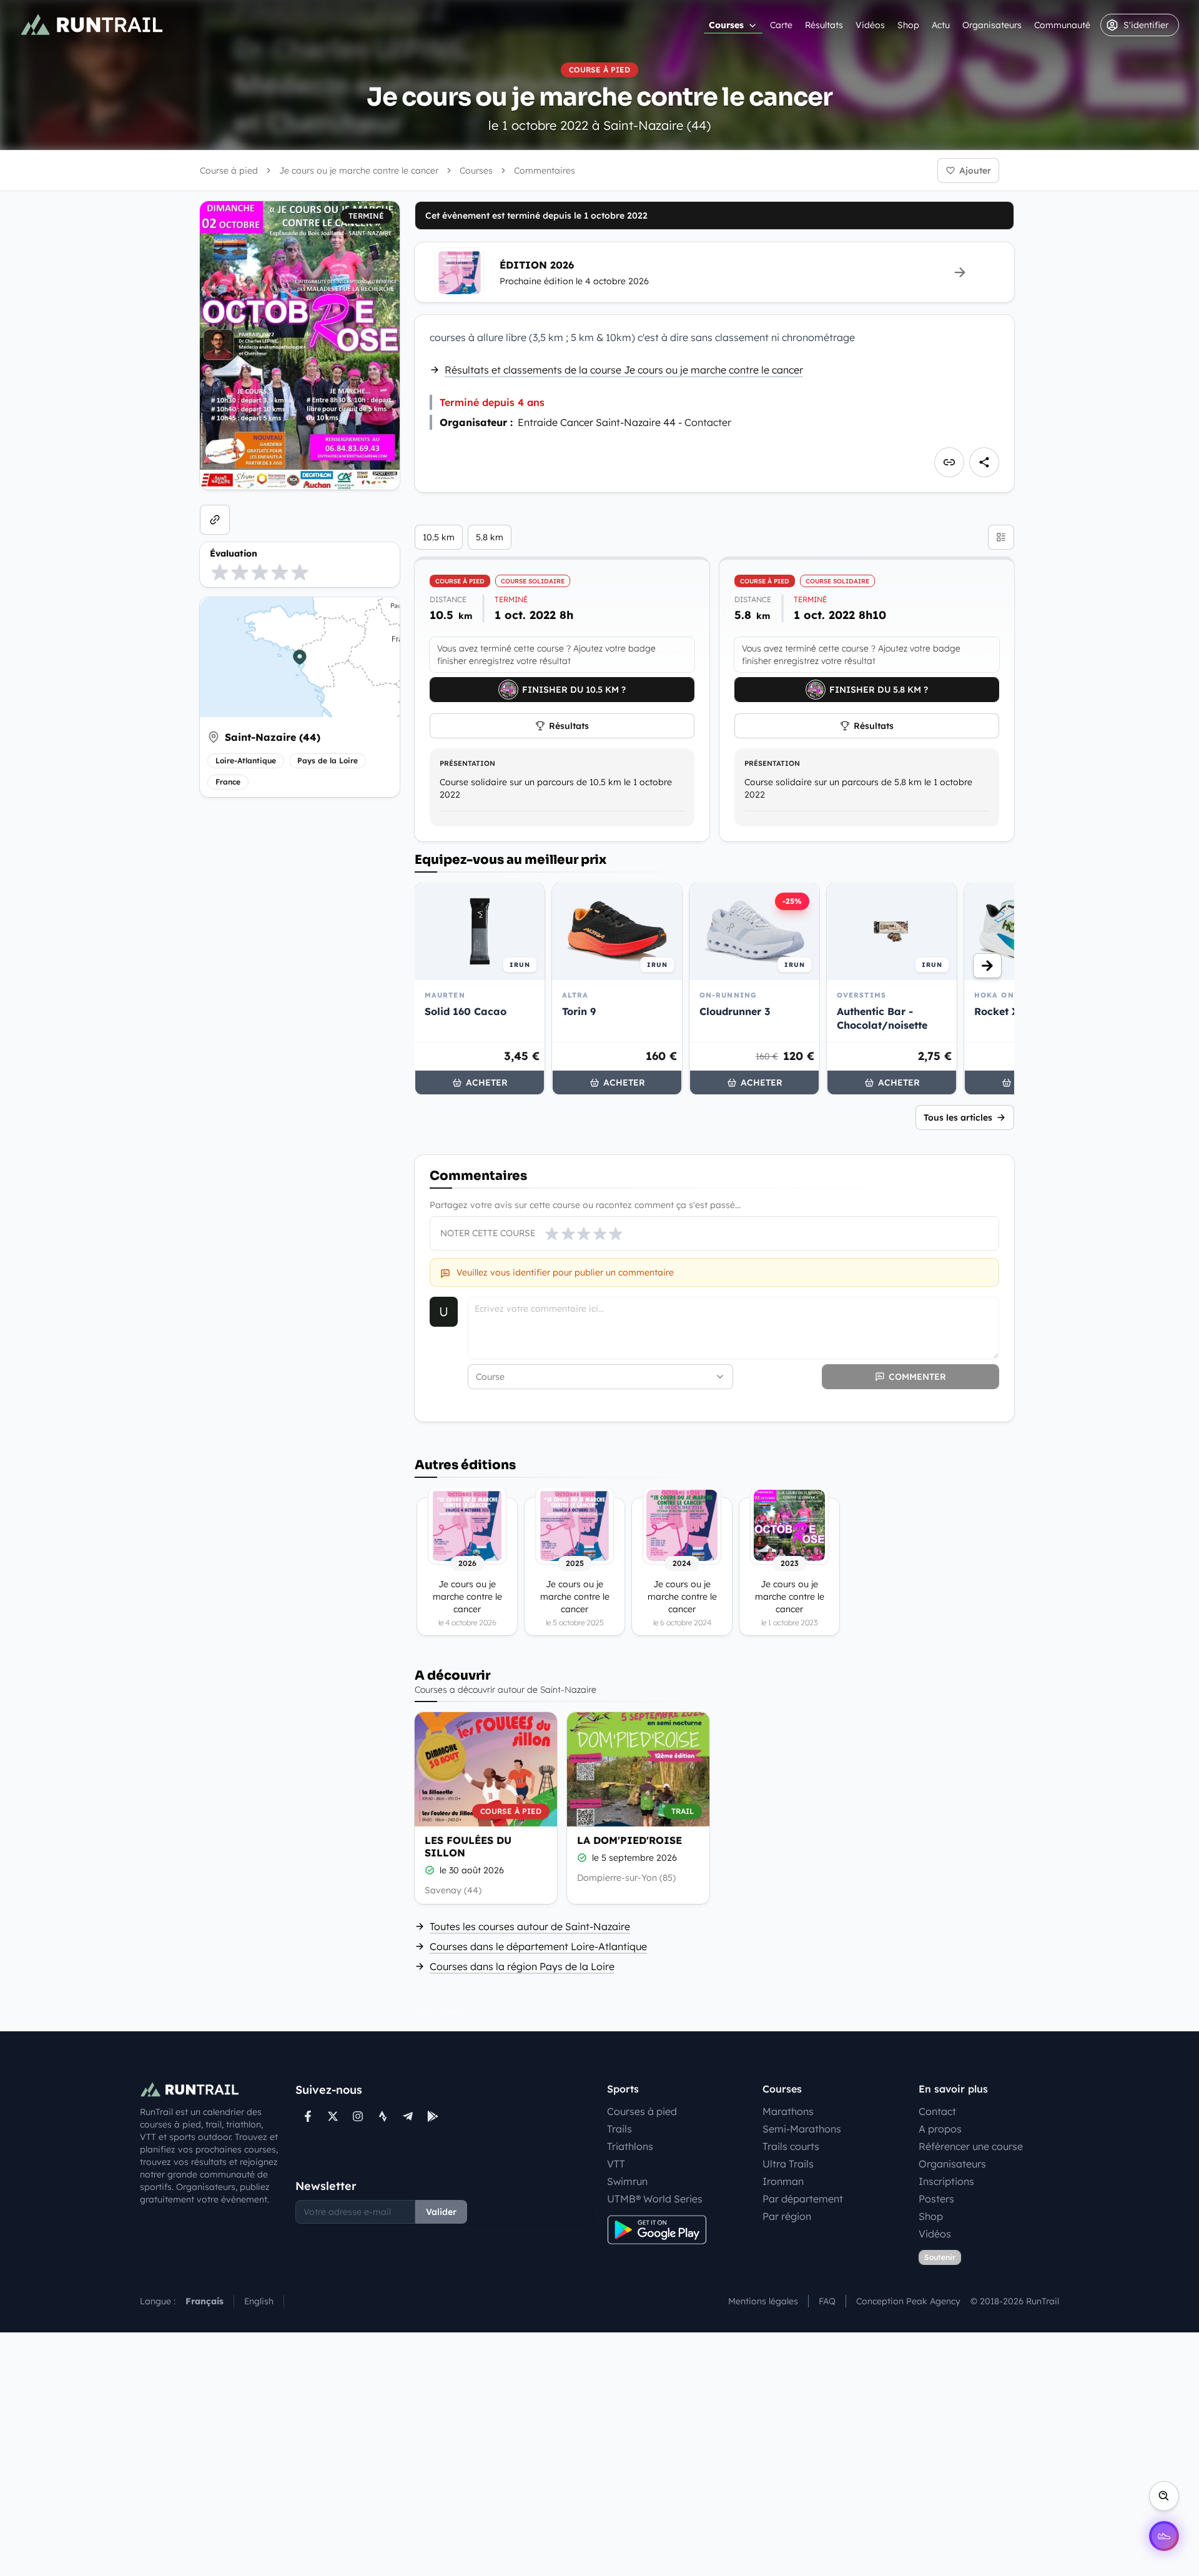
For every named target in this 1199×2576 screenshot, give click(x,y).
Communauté (1062, 25)
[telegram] (408, 2116)
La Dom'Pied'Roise (629, 1840)
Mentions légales (763, 2301)
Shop (908, 25)
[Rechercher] (1164, 2496)
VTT (616, 2164)
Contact (937, 2111)
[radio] (220, 572)
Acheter (487, 1082)
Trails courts (791, 2146)
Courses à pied (642, 2111)
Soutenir (940, 2257)
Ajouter (975, 171)
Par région (787, 2216)
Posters (936, 2199)
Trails (619, 2129)
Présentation (467, 763)
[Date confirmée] (430, 1870)
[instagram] (358, 2116)
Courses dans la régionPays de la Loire (522, 1966)
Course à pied (229, 171)
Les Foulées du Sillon (468, 1846)
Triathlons (630, 2146)
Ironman (783, 2181)
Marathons (788, 2111)
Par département (803, 2199)
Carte (781, 25)
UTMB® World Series (655, 2199)
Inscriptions (946, 2181)
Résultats (824, 25)
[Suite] (987, 966)
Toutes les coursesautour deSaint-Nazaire (530, 1926)
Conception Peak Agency (908, 2301)
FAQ (827, 2301)
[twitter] (333, 2116)
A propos (940, 2129)
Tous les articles (958, 1117)
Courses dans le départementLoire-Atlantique (538, 1946)
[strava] (383, 2116)
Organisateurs (992, 25)
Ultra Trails (788, 2164)
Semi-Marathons (802, 2129)
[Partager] (984, 462)
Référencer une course (971, 2146)
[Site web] (215, 520)
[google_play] (433, 2116)
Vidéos (870, 25)
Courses (726, 25)
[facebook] (308, 2116)
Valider (441, 2212)
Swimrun (627, 2181)
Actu (941, 25)
